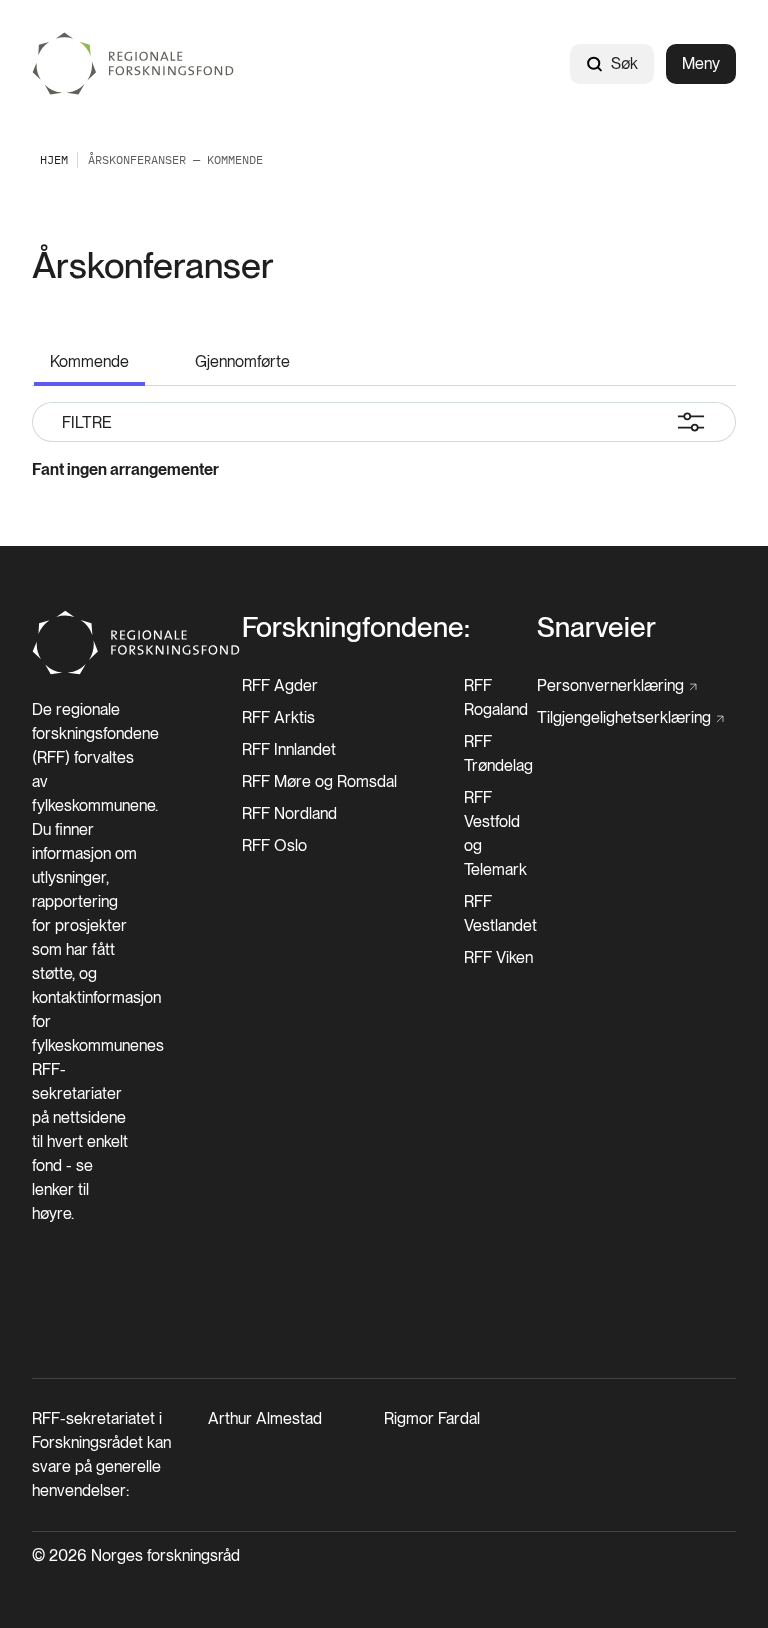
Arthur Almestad (265, 1418)
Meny (701, 63)
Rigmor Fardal (432, 1418)
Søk (624, 63)
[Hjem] (134, 63)
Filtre (87, 422)
